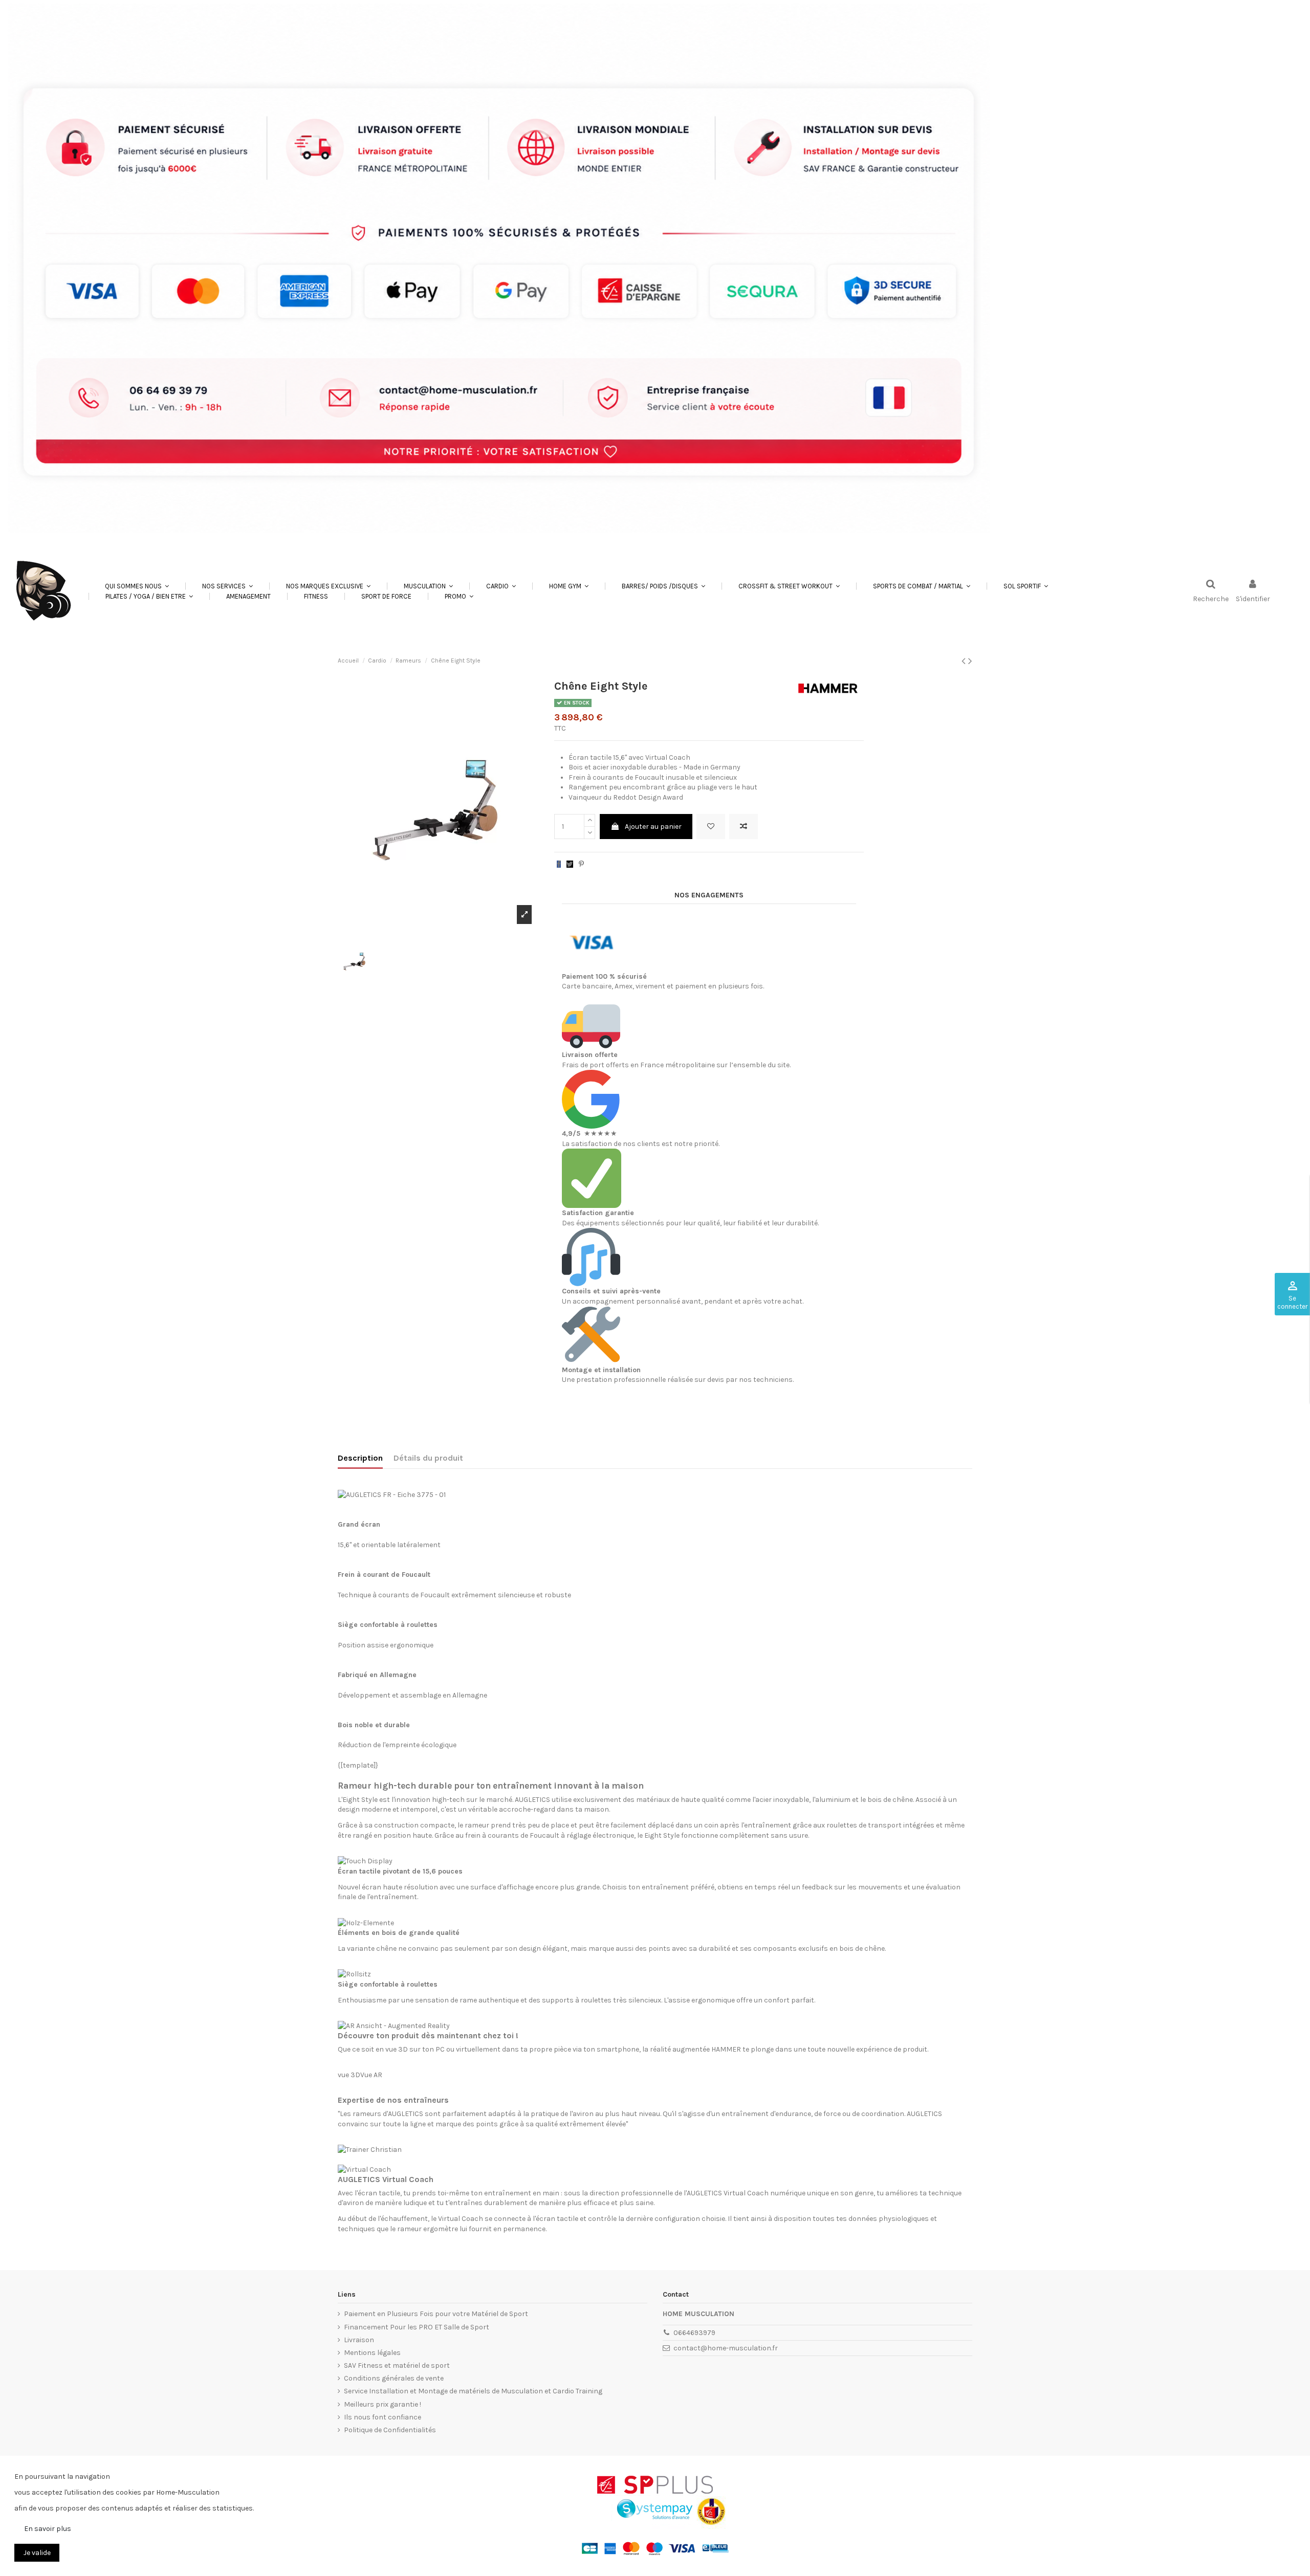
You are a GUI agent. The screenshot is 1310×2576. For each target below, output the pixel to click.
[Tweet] (570, 864)
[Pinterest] (581, 864)
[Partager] (559, 864)
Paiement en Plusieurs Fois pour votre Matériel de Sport (436, 2314)
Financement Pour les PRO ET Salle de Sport (417, 2327)
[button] (227, 586)
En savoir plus (48, 2529)
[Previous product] (965, 661)
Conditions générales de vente (394, 2378)
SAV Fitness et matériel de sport (397, 2365)
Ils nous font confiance (383, 2417)
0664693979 (694, 2333)
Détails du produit (428, 1458)
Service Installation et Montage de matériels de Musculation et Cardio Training (473, 2391)
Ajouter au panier (653, 827)
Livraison (359, 2340)
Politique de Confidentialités (390, 2430)
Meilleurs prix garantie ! (383, 2404)
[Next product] (970, 661)
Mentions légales (372, 2353)
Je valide (37, 2553)
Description (360, 1458)
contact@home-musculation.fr (726, 2348)
